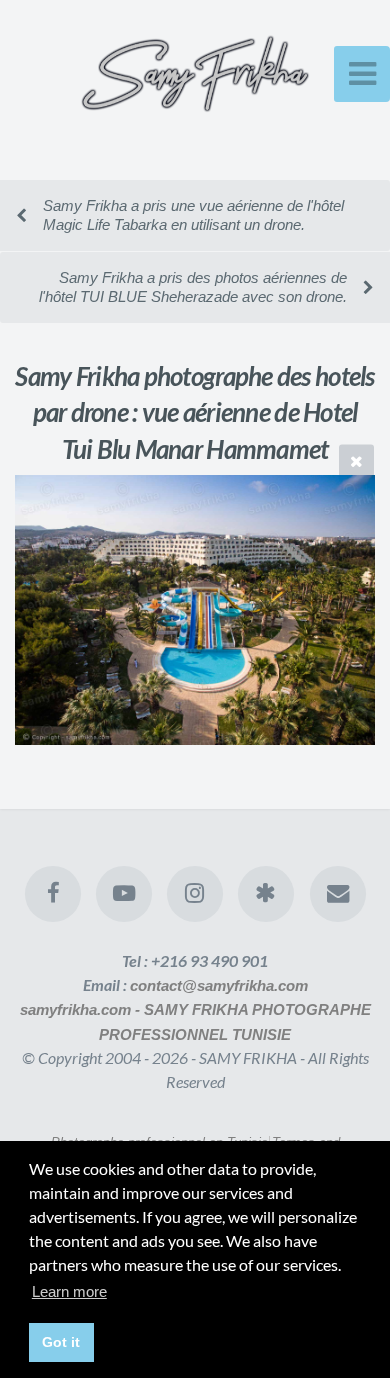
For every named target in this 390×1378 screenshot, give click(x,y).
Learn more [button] (69, 1291)
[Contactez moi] (337, 894)
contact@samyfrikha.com (219, 985)
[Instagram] (195, 894)
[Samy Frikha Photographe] (266, 894)
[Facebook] (52, 894)
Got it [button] (61, 1342)
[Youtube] (124, 894)
